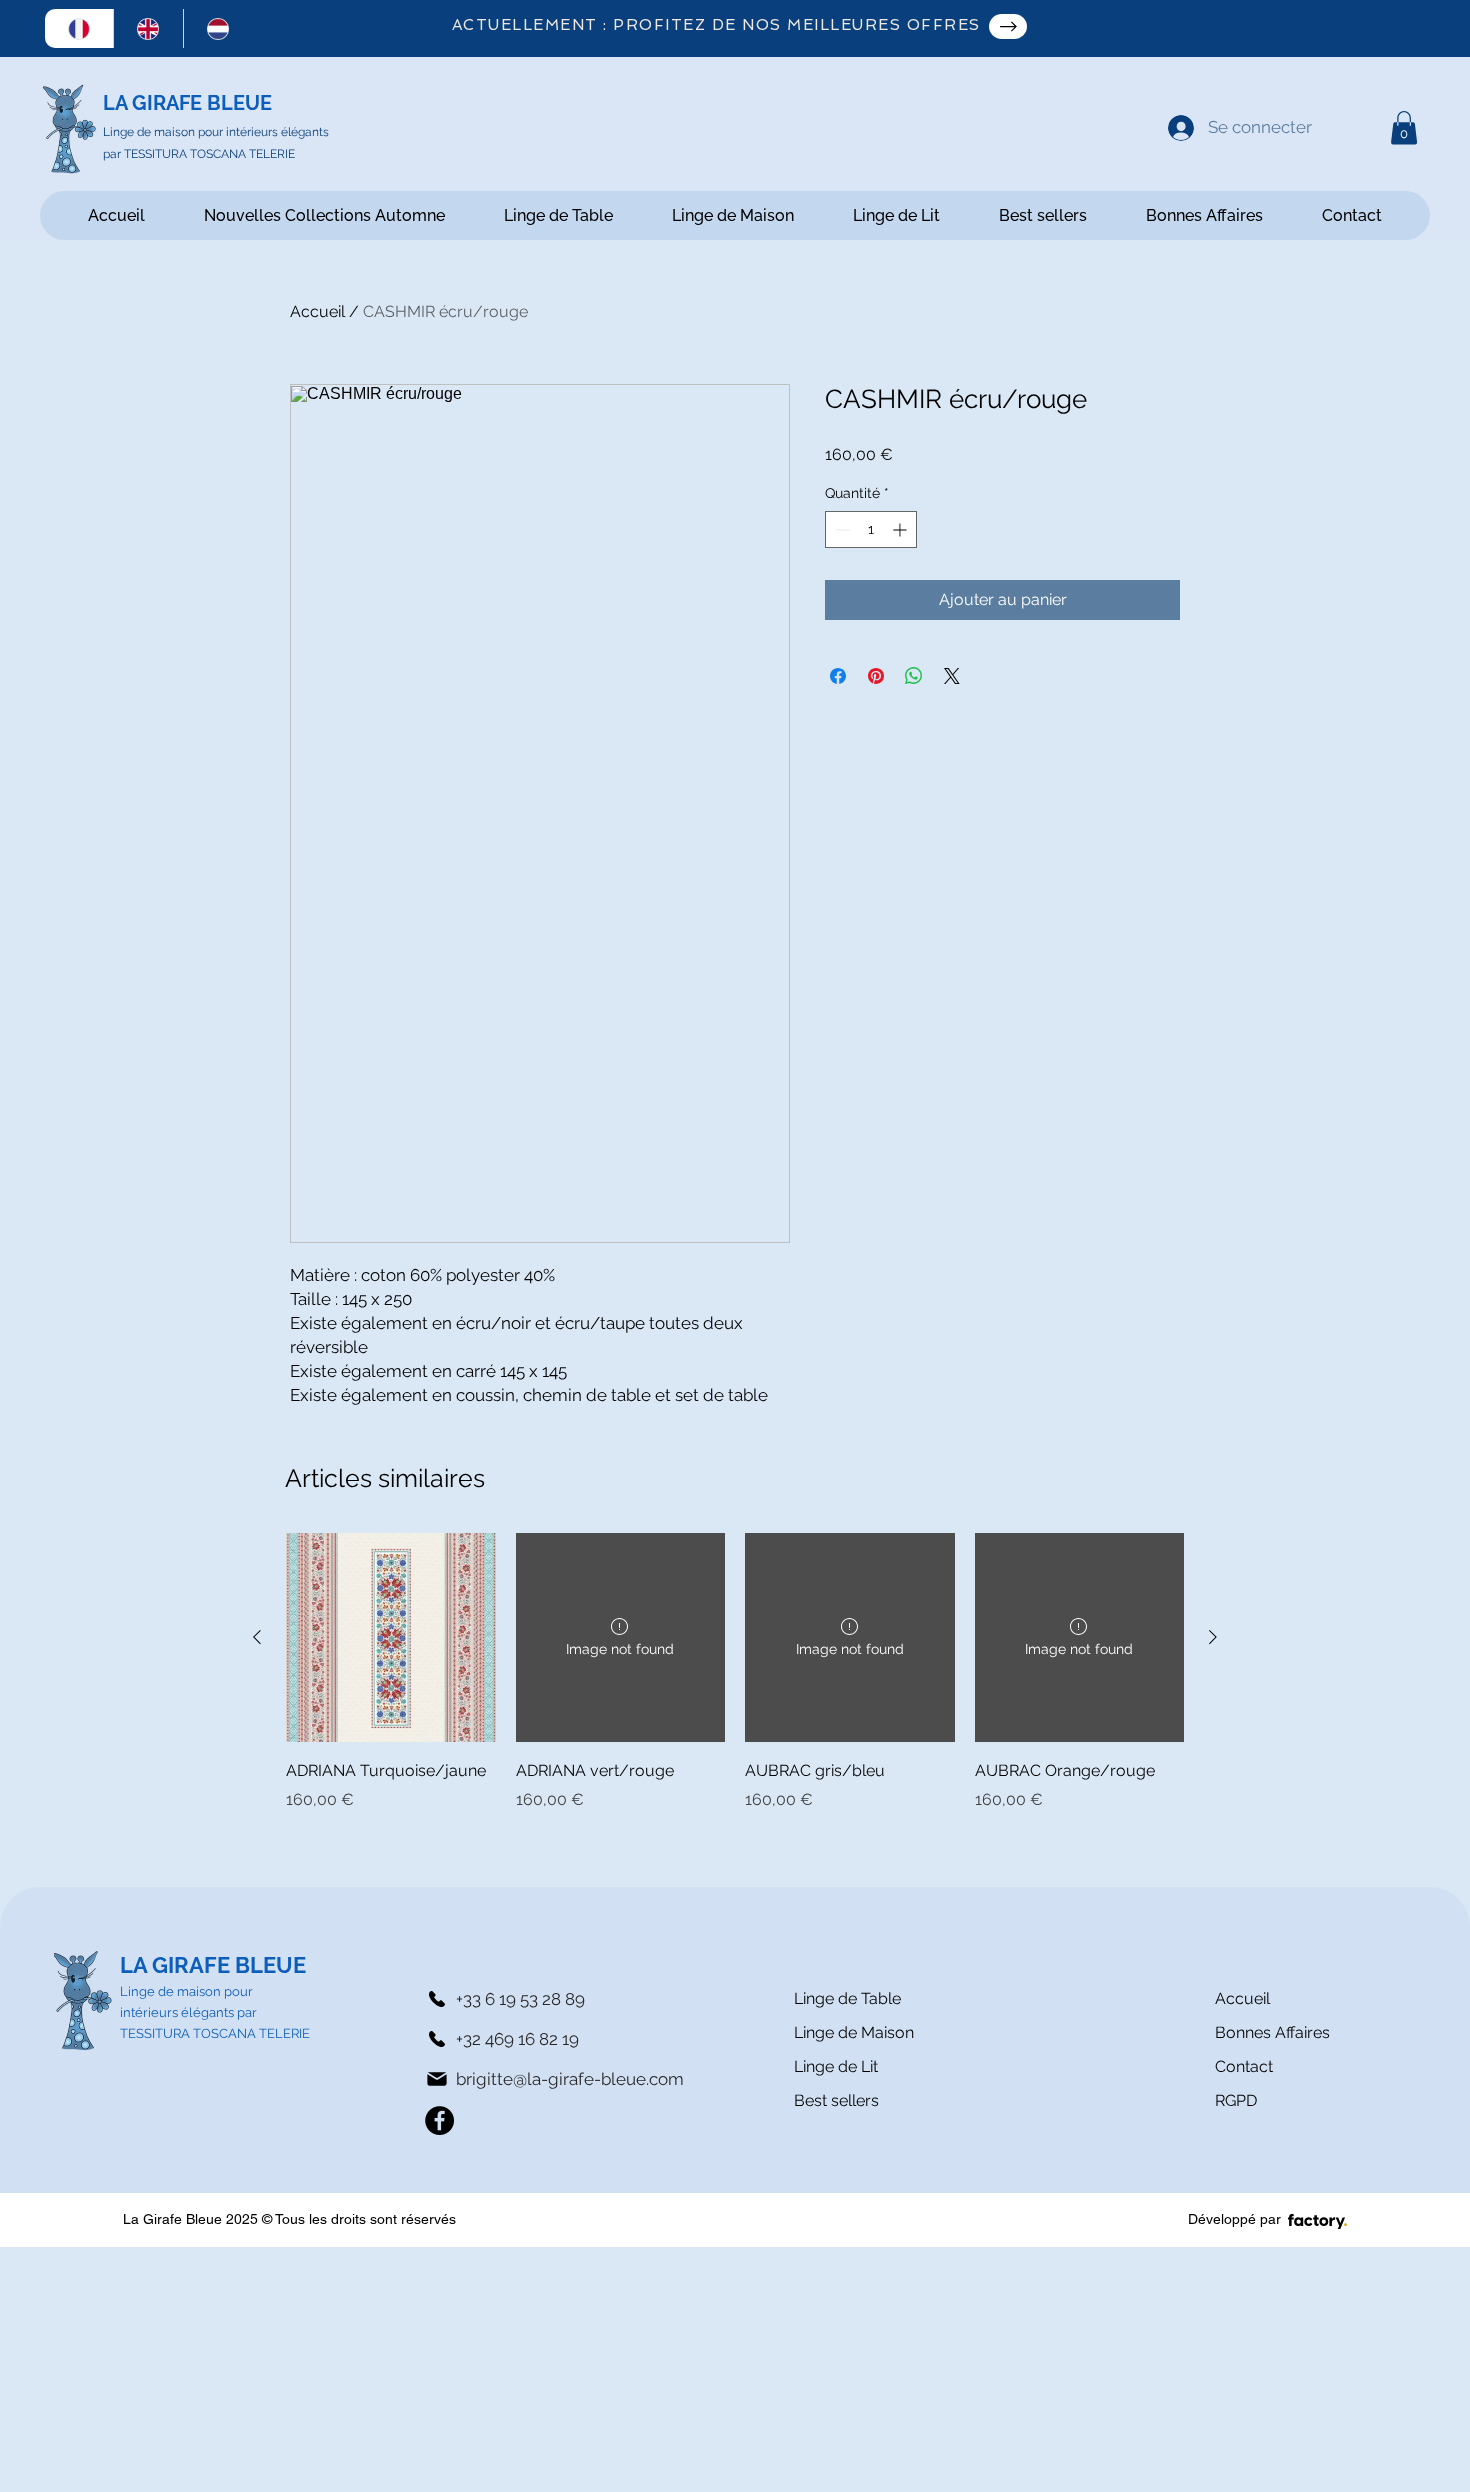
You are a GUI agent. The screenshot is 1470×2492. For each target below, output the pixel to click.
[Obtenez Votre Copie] (1008, 26)
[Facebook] (439, 2120)
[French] (79, 28)
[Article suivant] (1213, 1637)
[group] (735, 1672)
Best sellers (836, 2100)
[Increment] (901, 529)
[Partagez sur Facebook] (838, 676)
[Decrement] (840, 529)
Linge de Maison (854, 2032)
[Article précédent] (257, 1637)
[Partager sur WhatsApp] (914, 676)
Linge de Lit (836, 2066)
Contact (1244, 2066)
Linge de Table (847, 1998)
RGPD (1236, 2100)
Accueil (317, 311)
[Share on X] (952, 676)
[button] (1404, 127)
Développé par (1234, 2219)
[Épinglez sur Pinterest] (876, 676)
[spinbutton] (871, 529)
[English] (148, 28)
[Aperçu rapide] (391, 1638)
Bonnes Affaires (1272, 2032)
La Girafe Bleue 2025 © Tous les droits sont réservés (289, 2219)
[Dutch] (218, 28)
